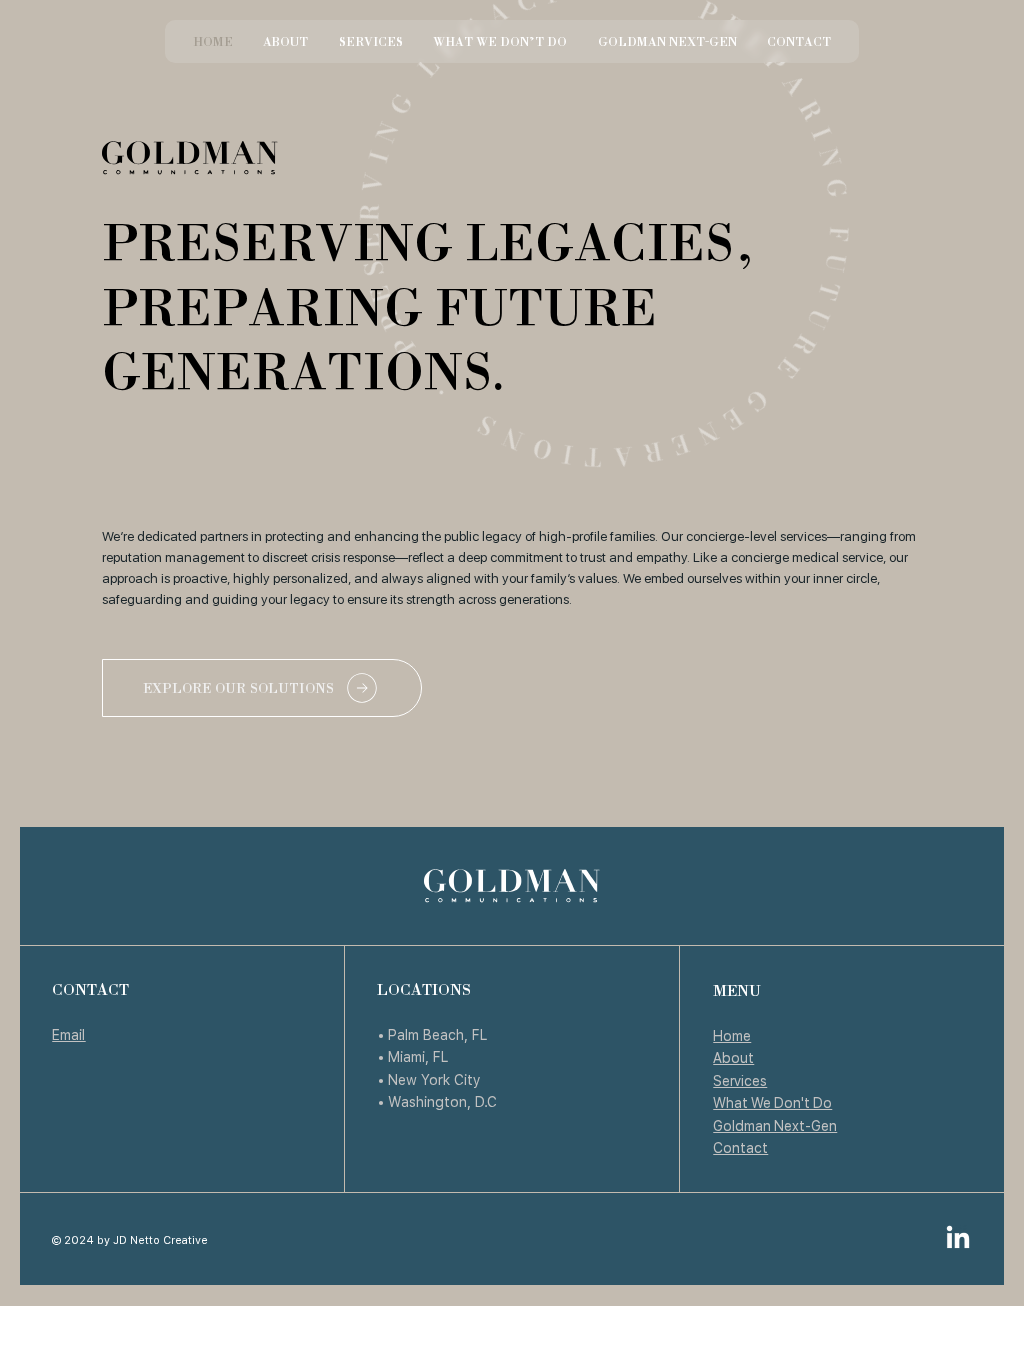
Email (68, 1034)
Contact (740, 1147)
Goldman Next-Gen (775, 1125)
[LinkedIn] (958, 1239)
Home (732, 1035)
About (733, 1057)
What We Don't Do (772, 1102)
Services (740, 1080)
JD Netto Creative (160, 1239)
